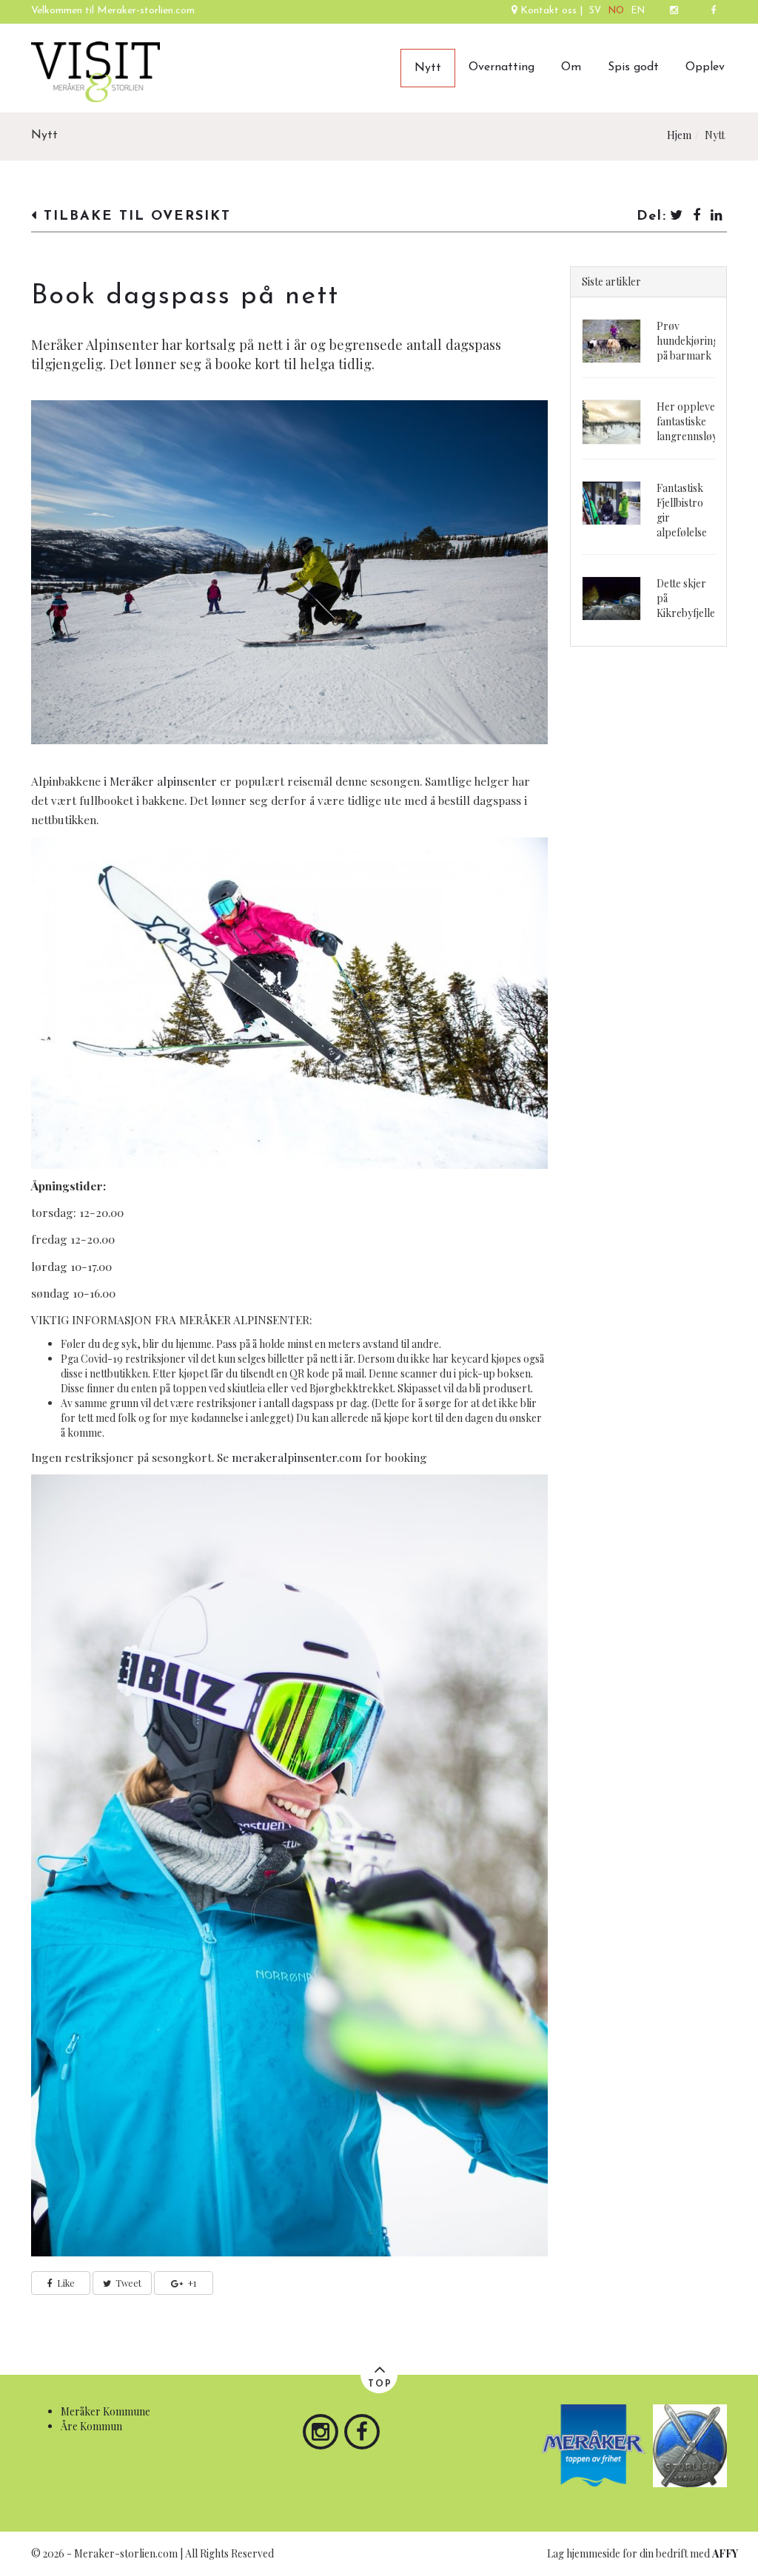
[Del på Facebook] (697, 216)
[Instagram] (674, 12)
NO (616, 11)
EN (638, 11)
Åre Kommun (91, 2426)
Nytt (428, 68)
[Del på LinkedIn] (717, 216)
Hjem (679, 135)
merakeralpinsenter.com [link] (297, 1457)
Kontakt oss (549, 11)
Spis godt (633, 67)
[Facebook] (713, 12)
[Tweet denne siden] (677, 216)
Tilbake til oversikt (134, 216)
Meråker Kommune (105, 2411)
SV (595, 11)
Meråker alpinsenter (163, 781)
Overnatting (502, 67)
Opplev (705, 67)
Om (571, 67)
